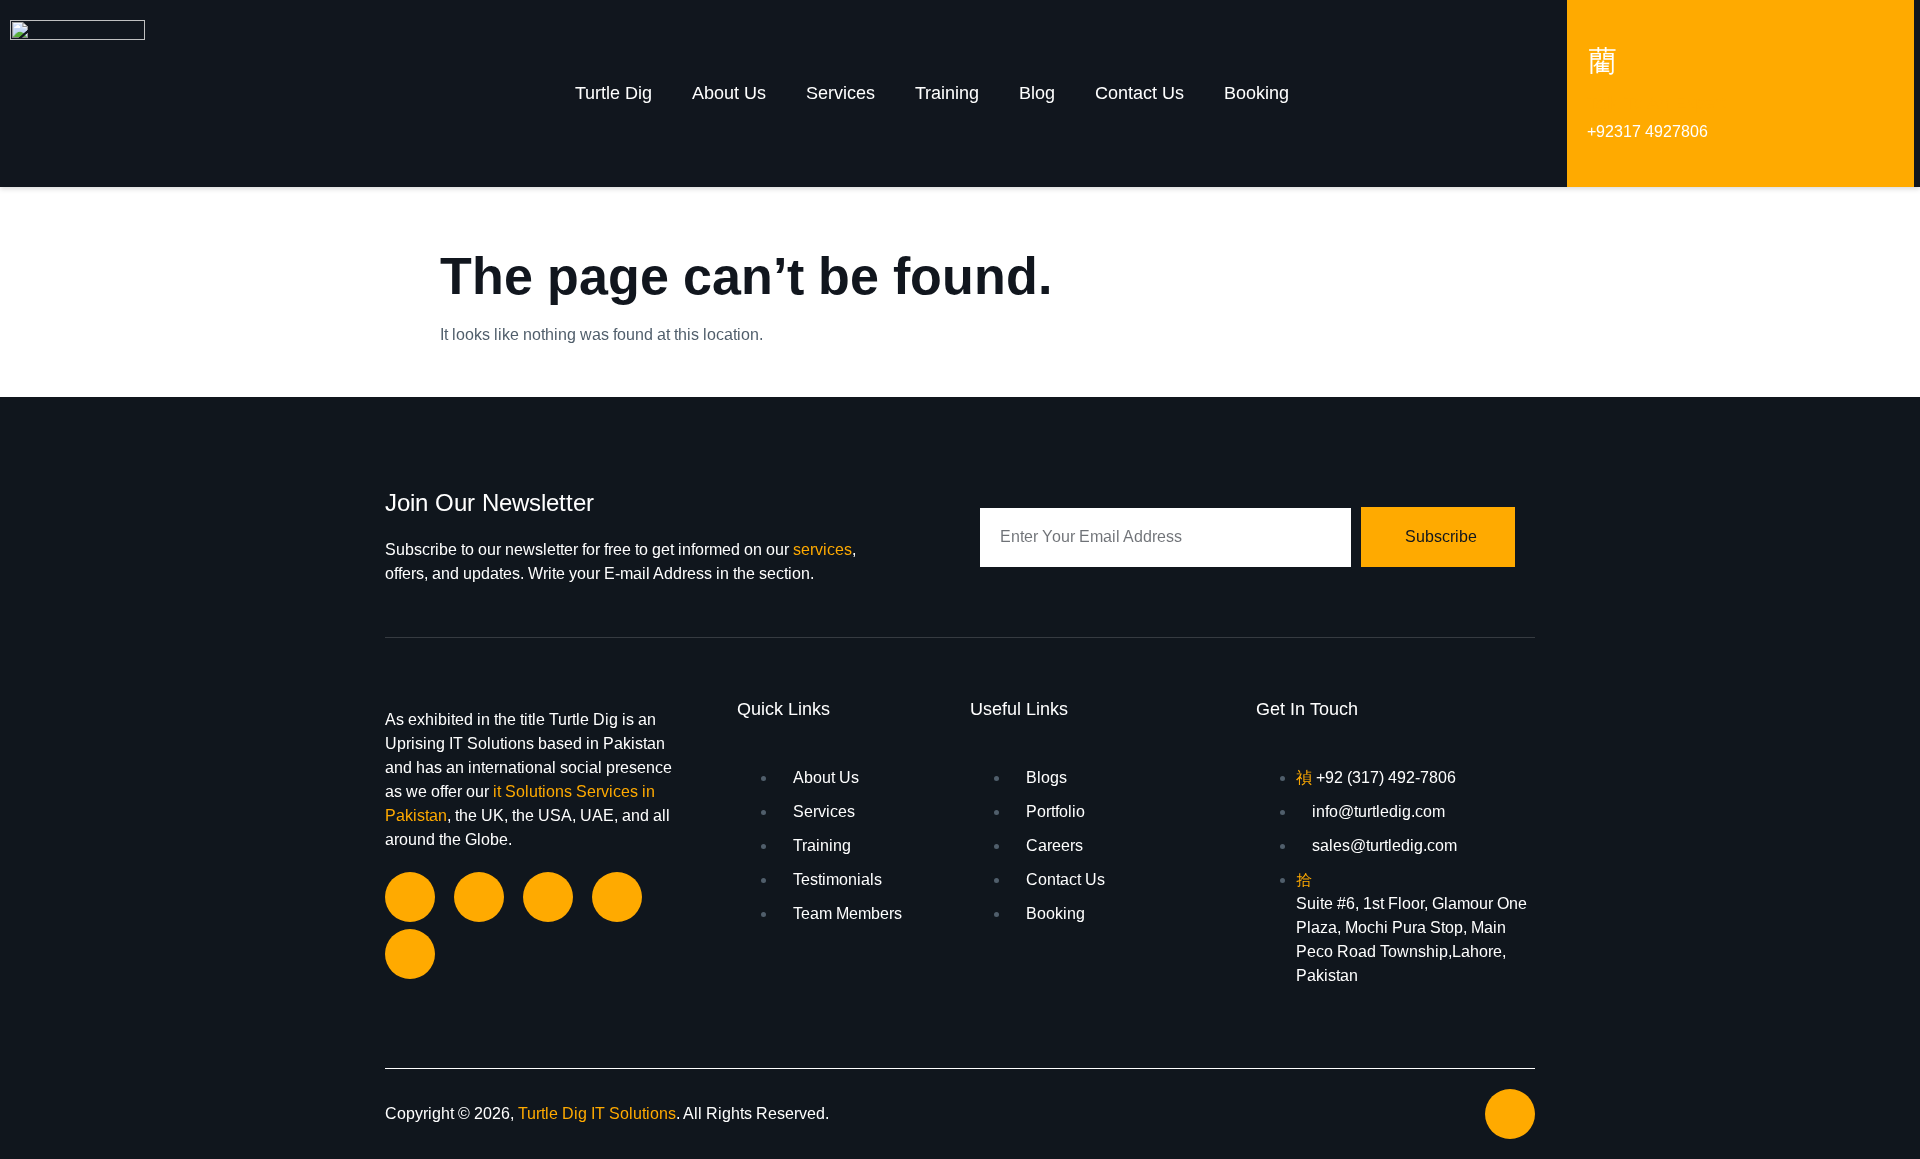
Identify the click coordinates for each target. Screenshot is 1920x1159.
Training (947, 93)
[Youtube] (410, 954)
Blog (1037, 93)
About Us (729, 93)
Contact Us (1139, 93)
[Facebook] (410, 897)
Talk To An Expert (1656, 103)
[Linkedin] (479, 897)
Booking (1256, 93)
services (822, 549)
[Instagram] (548, 897)
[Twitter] (617, 897)
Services (840, 93)
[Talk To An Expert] (1602, 60)
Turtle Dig (613, 93)
